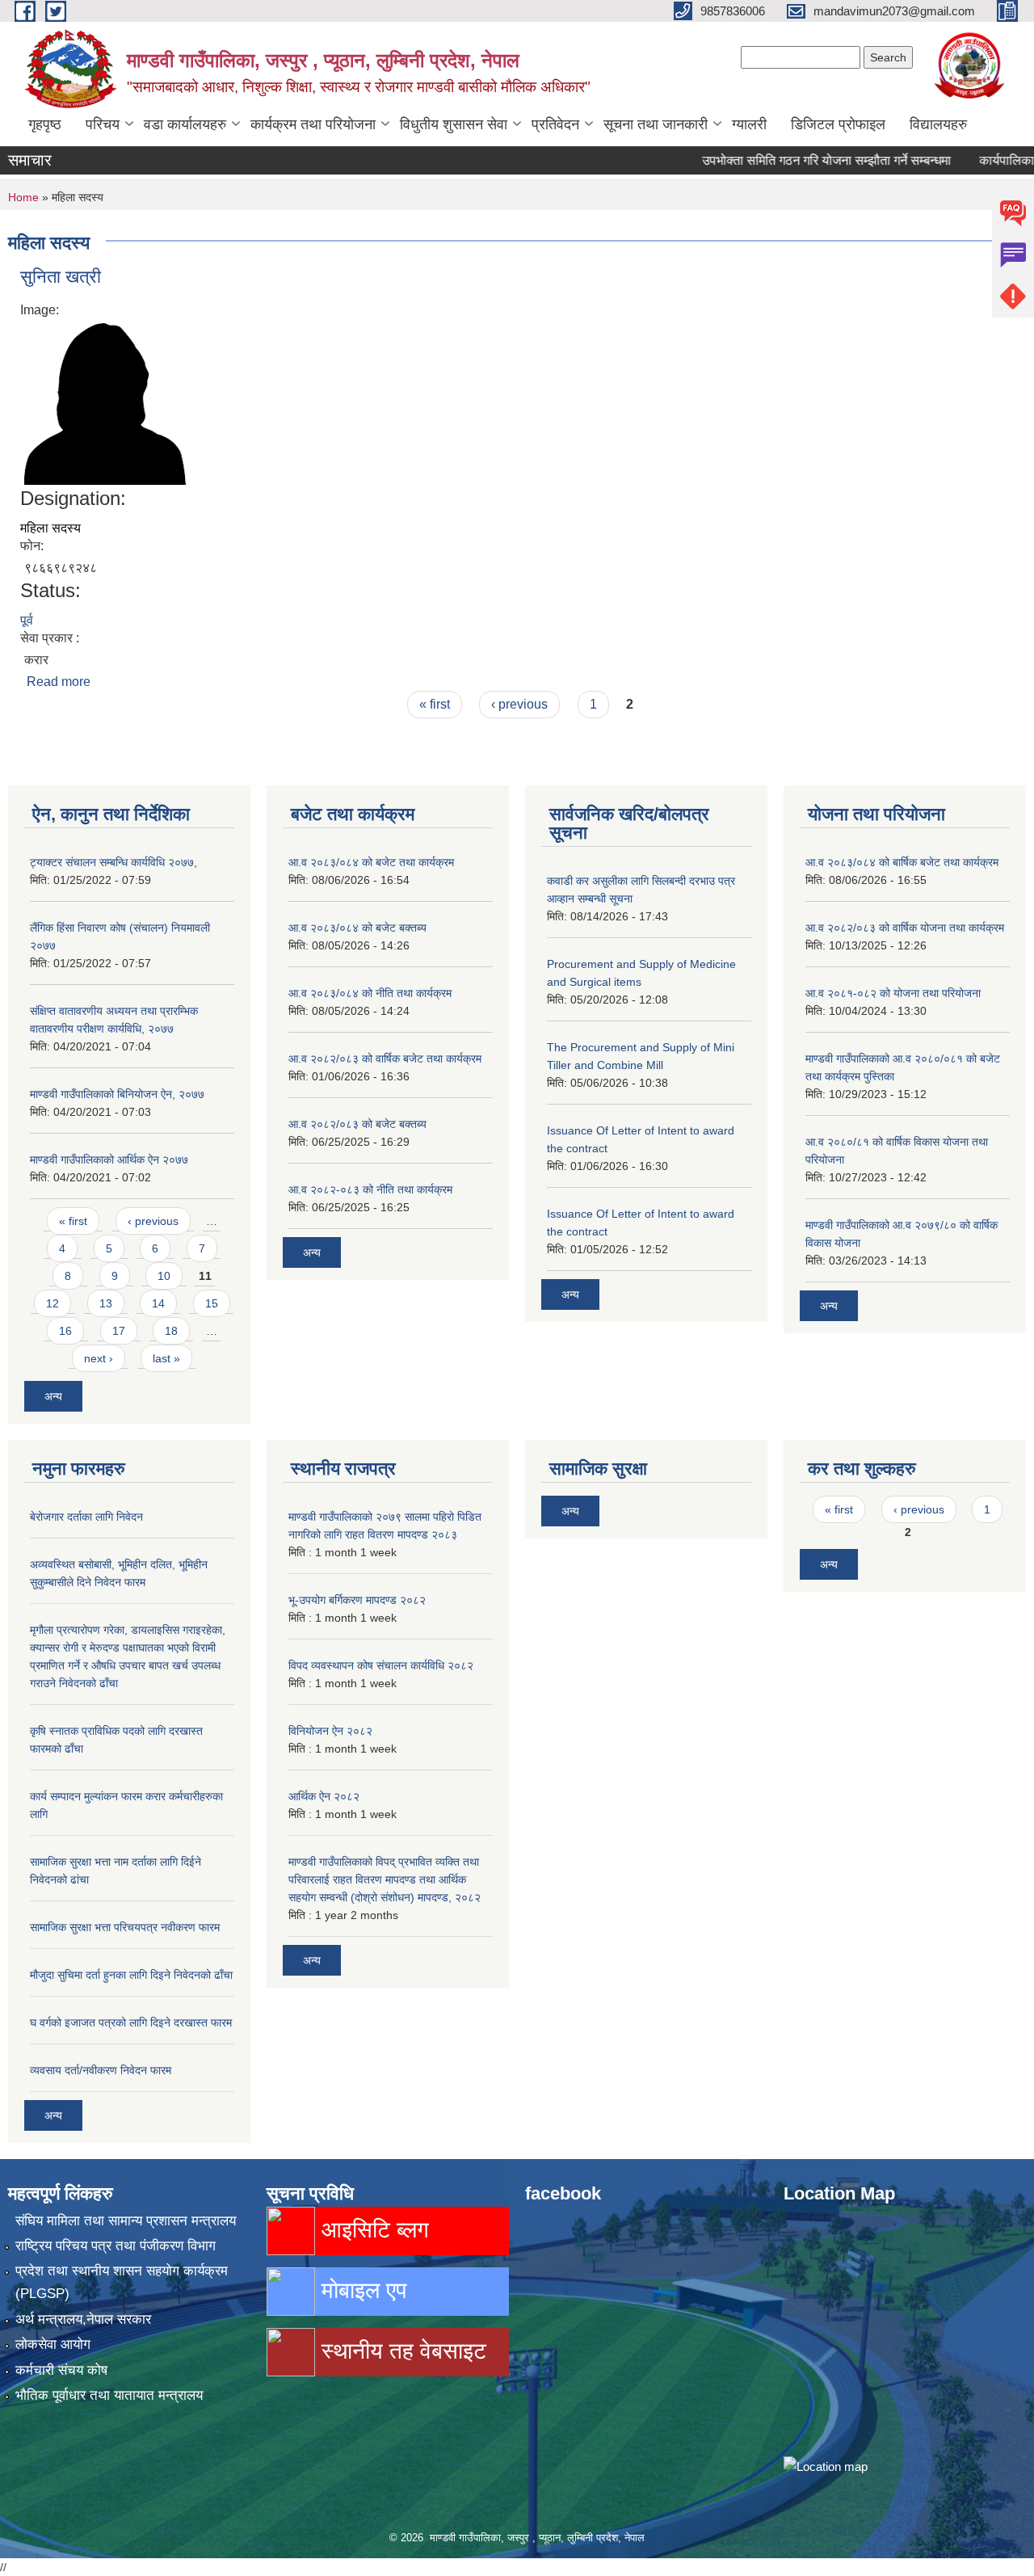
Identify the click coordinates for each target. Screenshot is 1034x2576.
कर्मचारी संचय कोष (61, 2370)
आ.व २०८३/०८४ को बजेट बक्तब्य (357, 928)
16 (65, 1331)
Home (23, 197)
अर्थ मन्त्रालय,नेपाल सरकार (83, 2319)
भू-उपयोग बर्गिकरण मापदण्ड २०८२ (357, 1600)
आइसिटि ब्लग (372, 2230)
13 (106, 1303)
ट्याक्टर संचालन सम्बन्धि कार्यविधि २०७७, (113, 862)
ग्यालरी (749, 124)
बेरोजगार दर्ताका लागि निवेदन (86, 1517)
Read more (59, 682)
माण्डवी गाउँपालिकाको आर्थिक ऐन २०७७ (109, 1160)
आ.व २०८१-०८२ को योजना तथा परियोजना (893, 993)
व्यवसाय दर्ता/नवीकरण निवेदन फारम (101, 2070)
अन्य (53, 1396)
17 (119, 1331)
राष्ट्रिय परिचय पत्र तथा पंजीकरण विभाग (116, 2246)
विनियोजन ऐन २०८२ (330, 1731)
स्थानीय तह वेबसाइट (401, 2351)
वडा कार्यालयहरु (185, 124)
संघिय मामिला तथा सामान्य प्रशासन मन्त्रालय (126, 2221)
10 (164, 1276)
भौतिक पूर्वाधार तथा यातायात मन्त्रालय (109, 2395)
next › (99, 1358)
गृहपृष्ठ (45, 124)
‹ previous (519, 704)
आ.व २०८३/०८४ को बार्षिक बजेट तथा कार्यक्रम (902, 862)
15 (212, 1303)
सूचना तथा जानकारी (656, 124)
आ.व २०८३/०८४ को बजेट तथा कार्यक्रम (371, 862)
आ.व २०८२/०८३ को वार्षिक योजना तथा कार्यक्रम (905, 928)
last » (166, 1358)
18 (171, 1331)
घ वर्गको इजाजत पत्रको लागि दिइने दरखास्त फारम (131, 2022)
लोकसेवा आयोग (53, 2344)
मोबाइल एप (361, 2290)
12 (53, 1303)
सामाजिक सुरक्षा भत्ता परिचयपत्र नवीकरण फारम (125, 1927)
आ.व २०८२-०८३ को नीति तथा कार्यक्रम (370, 1189)
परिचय (103, 124)
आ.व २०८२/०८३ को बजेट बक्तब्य (357, 1124)
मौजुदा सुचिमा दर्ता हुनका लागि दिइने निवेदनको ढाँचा (131, 1975)
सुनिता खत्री (61, 277)
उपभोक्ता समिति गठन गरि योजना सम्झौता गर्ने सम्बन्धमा (794, 160)
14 (158, 1303)
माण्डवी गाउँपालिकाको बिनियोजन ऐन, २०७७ (117, 1094)
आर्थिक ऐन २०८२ (324, 1796)
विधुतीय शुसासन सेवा (454, 124)
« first (435, 704)
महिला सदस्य (50, 528)
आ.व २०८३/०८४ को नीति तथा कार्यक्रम (370, 993)
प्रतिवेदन (555, 124)
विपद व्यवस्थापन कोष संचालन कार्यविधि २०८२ (381, 1665)
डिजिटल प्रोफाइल (838, 124)
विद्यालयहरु (938, 124)
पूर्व (27, 620)
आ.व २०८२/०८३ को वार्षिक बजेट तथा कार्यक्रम (385, 1059)
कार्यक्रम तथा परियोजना (313, 124)
